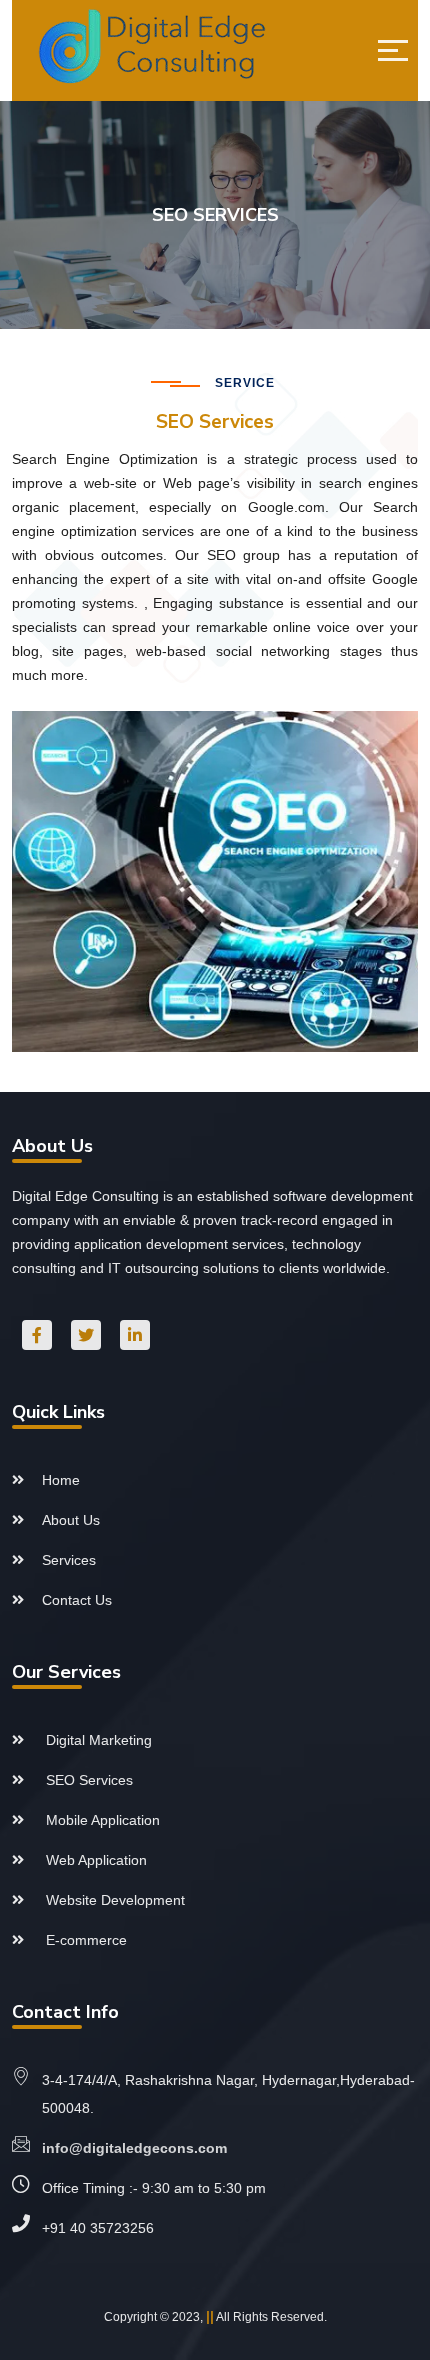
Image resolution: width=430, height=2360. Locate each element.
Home (61, 1480)
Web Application (94, 1860)
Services (69, 1560)
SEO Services (87, 1780)
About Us (71, 1520)
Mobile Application (101, 1820)
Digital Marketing (97, 1740)
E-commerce (84, 1940)
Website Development (113, 1900)
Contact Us (77, 1600)
